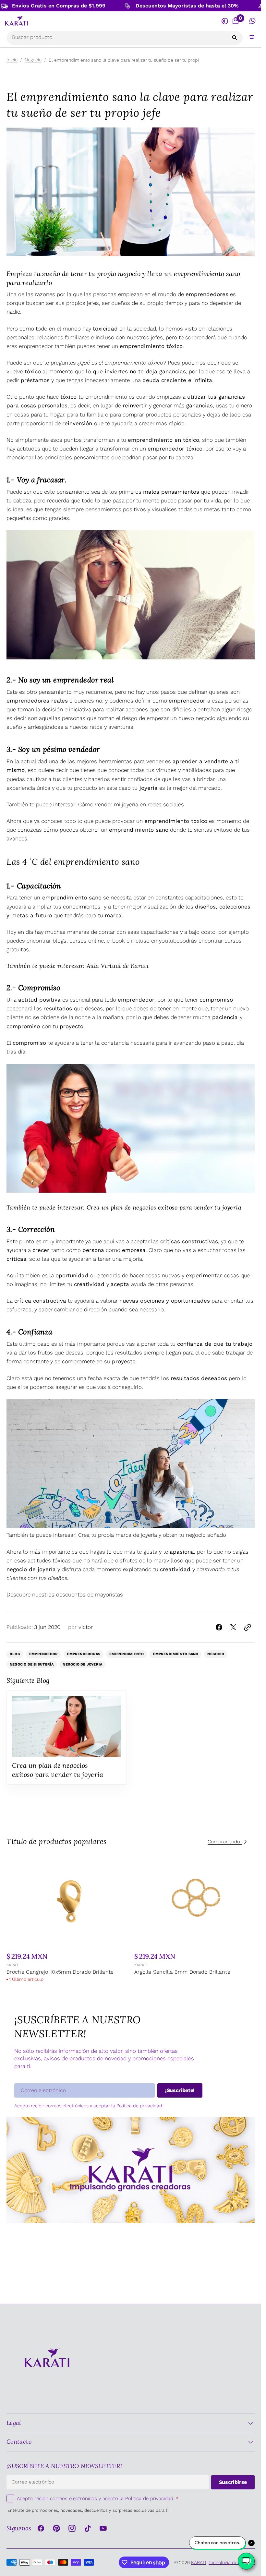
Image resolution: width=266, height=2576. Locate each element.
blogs (60, 941)
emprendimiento (127, 1654)
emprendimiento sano (175, 1654)
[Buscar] (235, 38)
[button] (252, 37)
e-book (116, 941)
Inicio (12, 60)
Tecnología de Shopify (232, 2562)
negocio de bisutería (32, 1664)
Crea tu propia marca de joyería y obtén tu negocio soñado (152, 1535)
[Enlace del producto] (68, 1922)
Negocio (33, 60)
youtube (169, 941)
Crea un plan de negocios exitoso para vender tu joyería (164, 1207)
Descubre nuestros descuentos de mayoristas (65, 1595)
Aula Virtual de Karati (118, 966)
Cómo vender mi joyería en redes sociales (131, 804)
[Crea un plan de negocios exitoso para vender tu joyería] (67, 1737)
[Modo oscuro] (225, 21)
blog (15, 1654)
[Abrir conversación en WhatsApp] (253, 21)
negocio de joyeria (82, 1664)
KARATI (13, 1963)
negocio (216, 1654)
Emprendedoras (84, 1654)
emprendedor (43, 1654)
